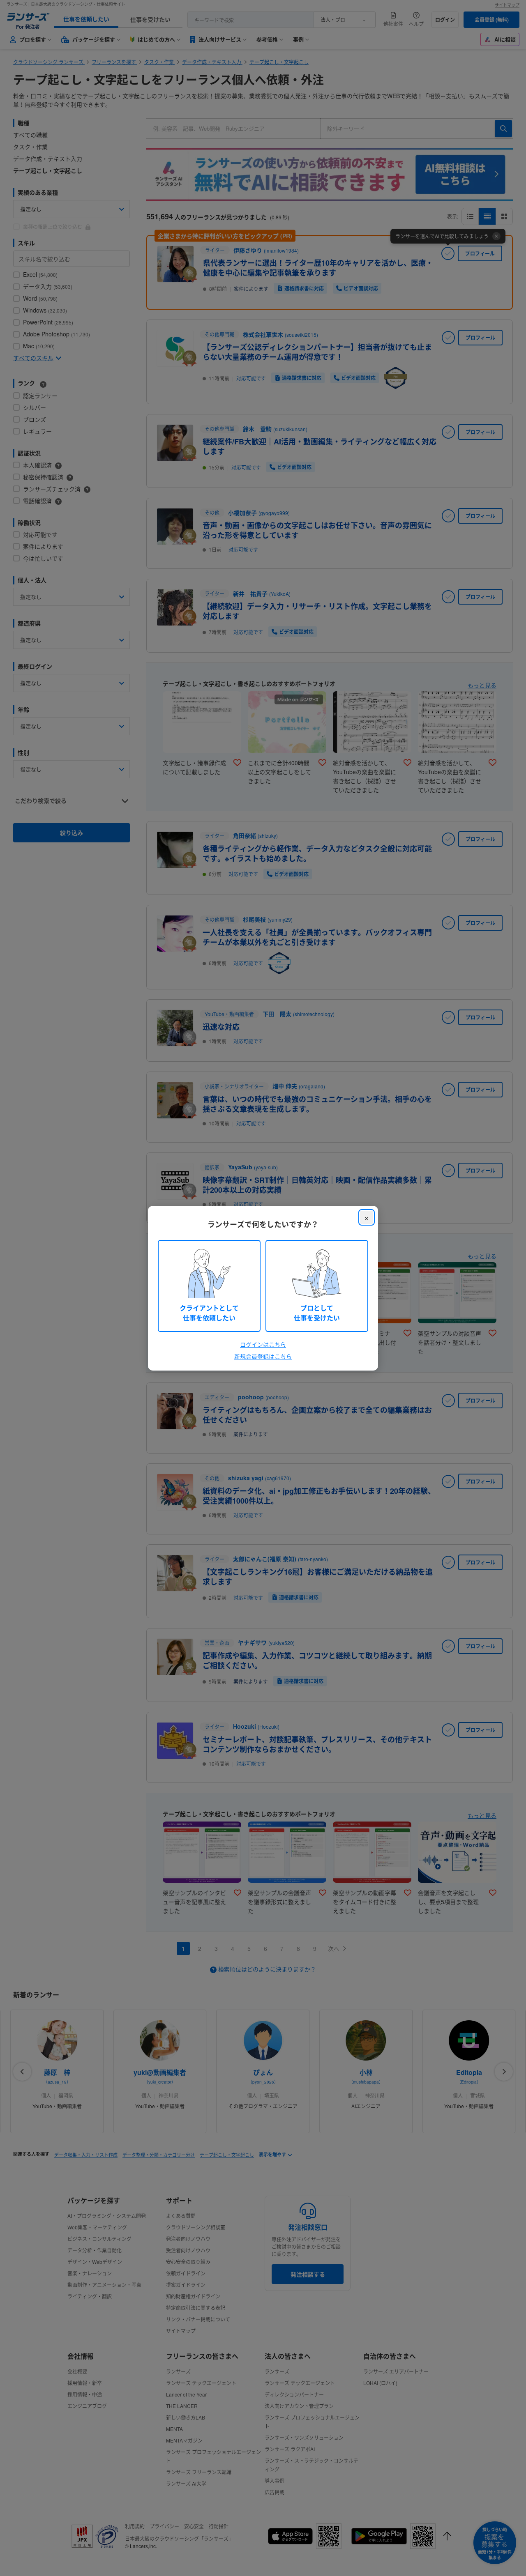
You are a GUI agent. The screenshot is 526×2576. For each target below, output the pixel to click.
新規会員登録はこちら (263, 1356)
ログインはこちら (263, 1344)
